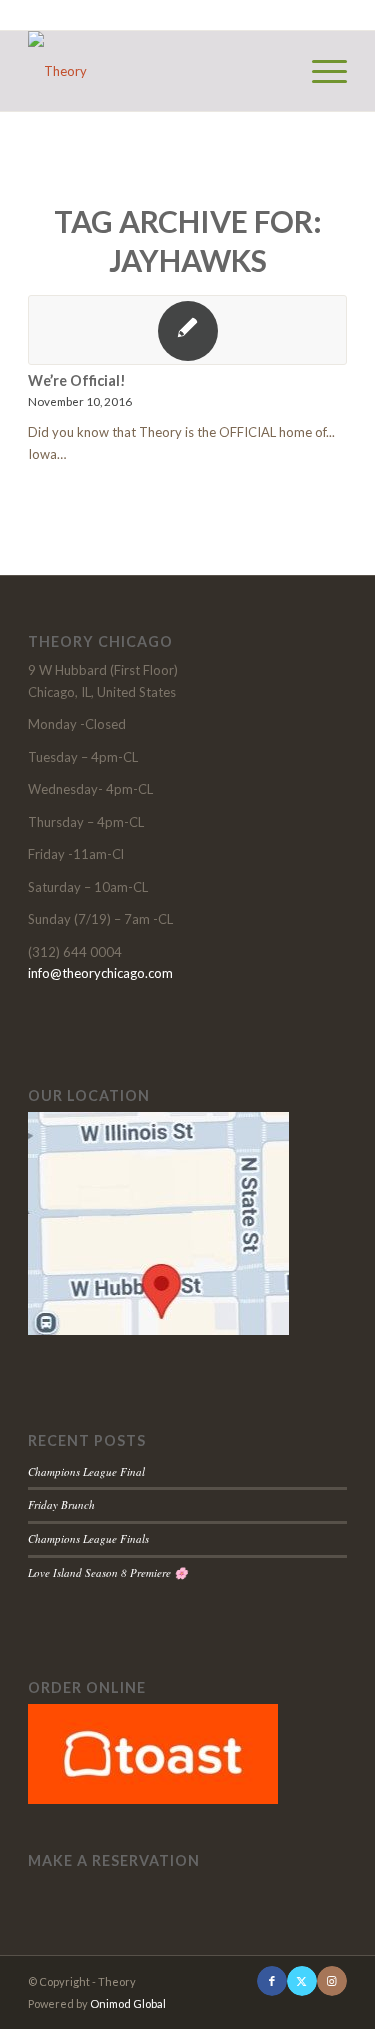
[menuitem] (319, 71)
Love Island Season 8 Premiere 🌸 (108, 1572)
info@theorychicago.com (100, 973)
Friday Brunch (61, 1504)
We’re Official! (77, 380)
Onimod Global (128, 2003)
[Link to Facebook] (272, 1981)
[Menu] (319, 71)
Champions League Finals (88, 1538)
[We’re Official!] (187, 330)
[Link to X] (302, 1981)
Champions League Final (86, 1471)
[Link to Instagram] (332, 1981)
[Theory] (155, 71)
